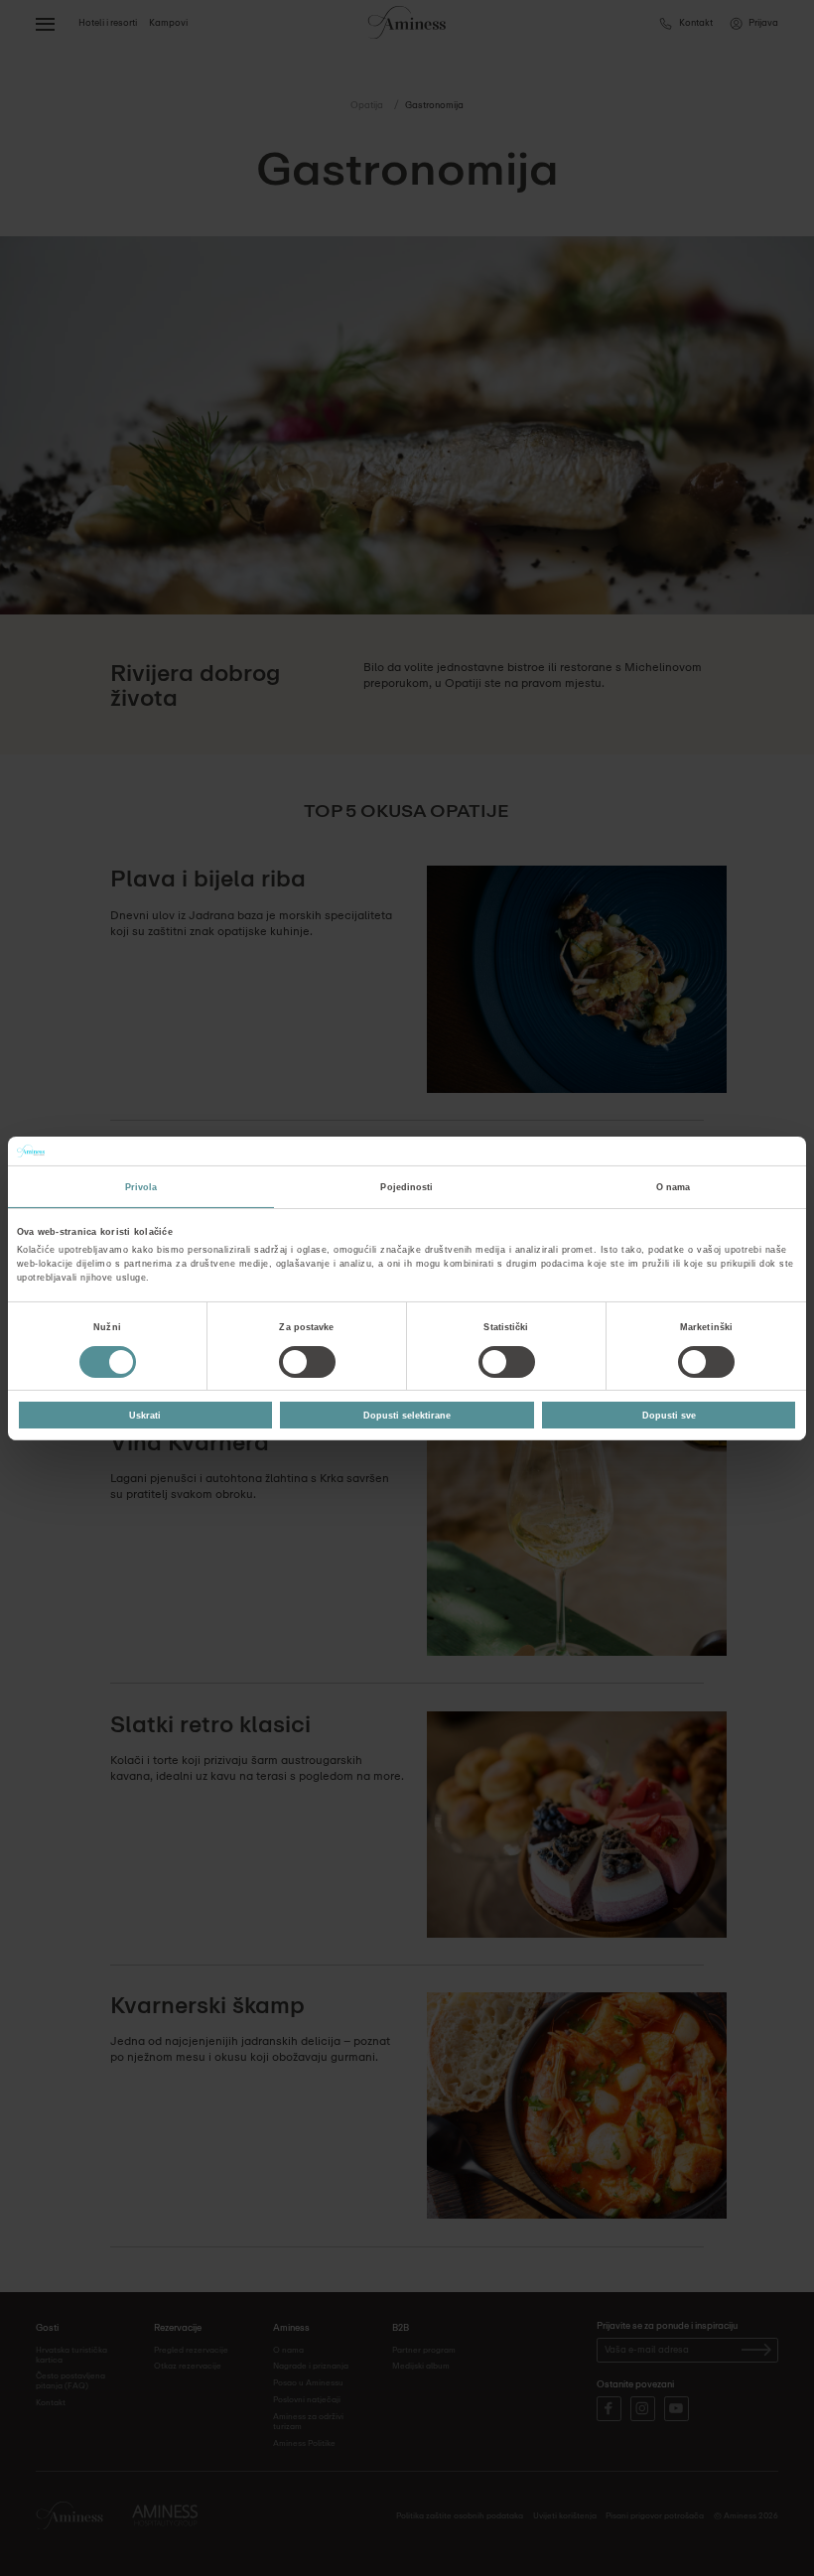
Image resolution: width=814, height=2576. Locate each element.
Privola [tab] (141, 1187)
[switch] (307, 1362)
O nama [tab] (674, 1187)
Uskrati (145, 1415)
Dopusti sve (669, 1415)
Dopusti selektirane (407, 1415)
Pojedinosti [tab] (407, 1187)
